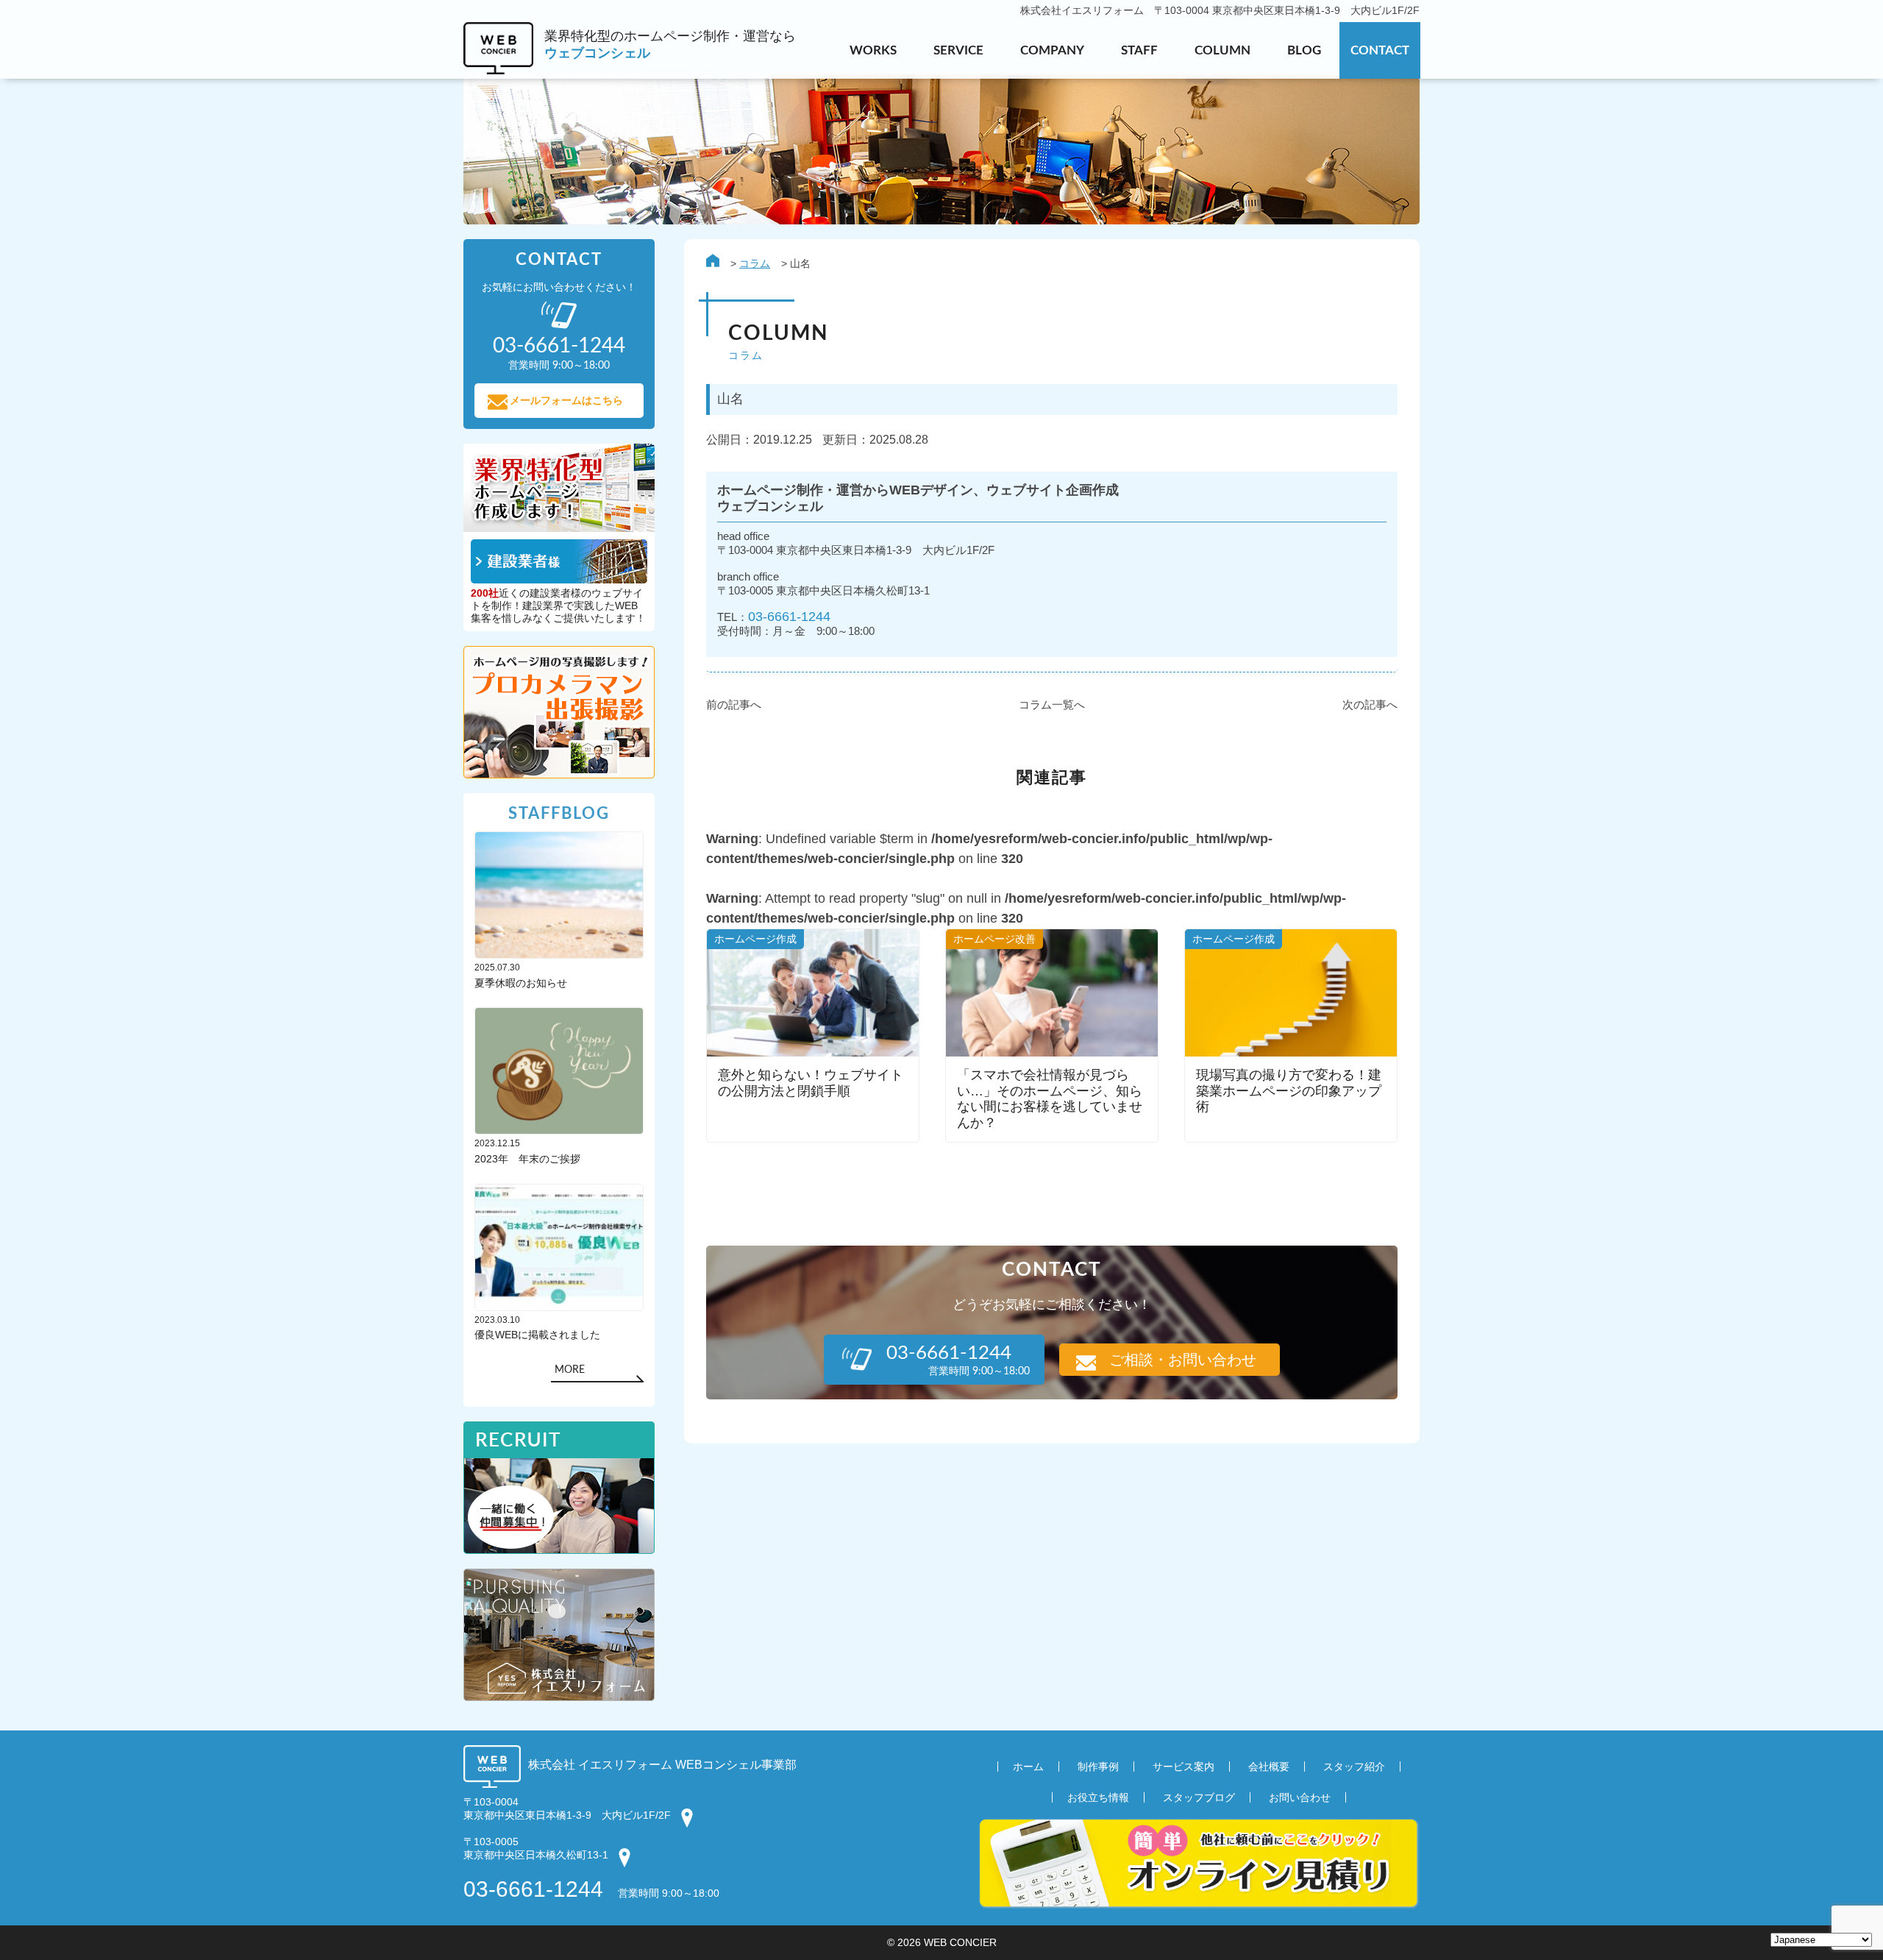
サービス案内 (1183, 1767)
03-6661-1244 (789, 616)
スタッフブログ (1199, 1797)
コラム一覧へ (1052, 704)
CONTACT (1380, 50)
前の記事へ (734, 704)
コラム (755, 263)
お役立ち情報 (1098, 1797)
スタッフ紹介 (1354, 1767)
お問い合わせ (1300, 1797)
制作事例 (1098, 1767)
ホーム (1028, 1767)
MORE (570, 1370)
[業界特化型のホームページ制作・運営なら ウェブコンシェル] (630, 70)
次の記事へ (1370, 704)
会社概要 (1269, 1767)
